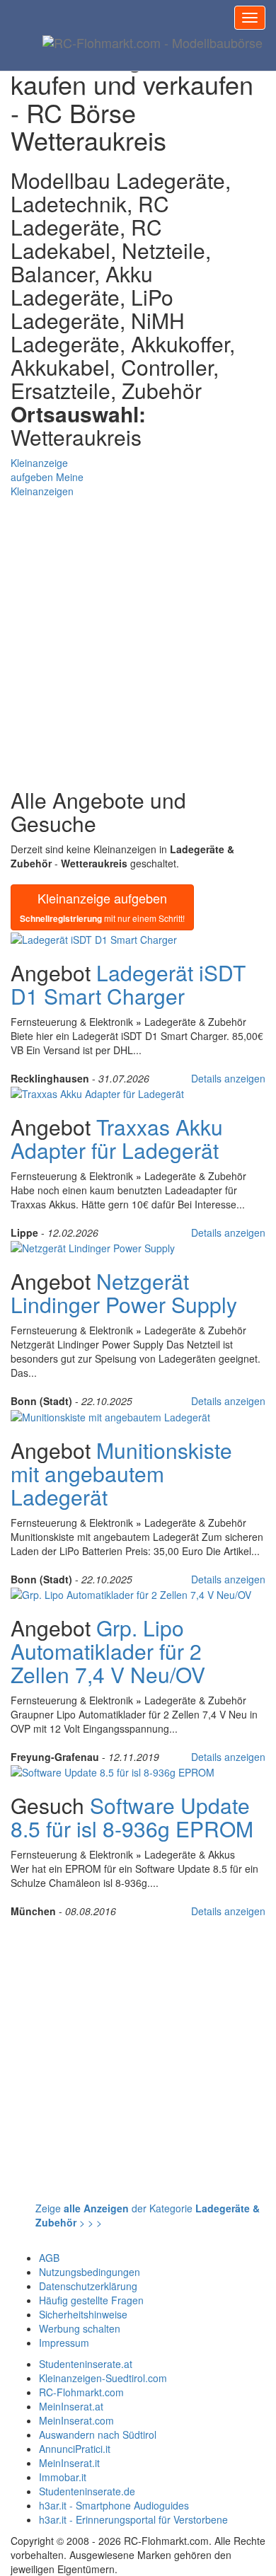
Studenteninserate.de (87, 2491)
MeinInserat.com (76, 2420)
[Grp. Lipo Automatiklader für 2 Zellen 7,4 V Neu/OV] (131, 1593)
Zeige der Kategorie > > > (148, 2215)
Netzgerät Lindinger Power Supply (124, 1293)
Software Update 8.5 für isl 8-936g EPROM (132, 1817)
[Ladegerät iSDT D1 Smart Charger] (94, 937)
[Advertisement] (138, 636)
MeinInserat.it (69, 2463)
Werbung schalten (80, 2328)
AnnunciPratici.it (75, 2449)
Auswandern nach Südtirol (98, 2435)
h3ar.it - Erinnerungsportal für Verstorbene (133, 2519)
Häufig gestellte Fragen (91, 2300)
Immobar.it (63, 2477)
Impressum (64, 2343)
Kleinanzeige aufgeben (102, 907)
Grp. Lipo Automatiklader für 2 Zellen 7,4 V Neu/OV (108, 1651)
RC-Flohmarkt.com (81, 2392)
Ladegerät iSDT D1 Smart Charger (128, 984)
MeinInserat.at (71, 2406)
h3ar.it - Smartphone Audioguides (114, 2505)
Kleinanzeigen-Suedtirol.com (103, 2378)
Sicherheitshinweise (83, 2314)
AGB (49, 2258)
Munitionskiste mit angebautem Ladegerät (121, 1473)
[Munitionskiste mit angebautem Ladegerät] (110, 1415)
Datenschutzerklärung (88, 2286)
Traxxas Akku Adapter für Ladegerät (117, 1138)
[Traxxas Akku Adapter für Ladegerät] (97, 1092)
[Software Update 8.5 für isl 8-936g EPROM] (113, 1771)
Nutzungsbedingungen (90, 2272)
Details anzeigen (228, 1078)
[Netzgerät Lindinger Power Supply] (93, 1247)
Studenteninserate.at (86, 2364)
